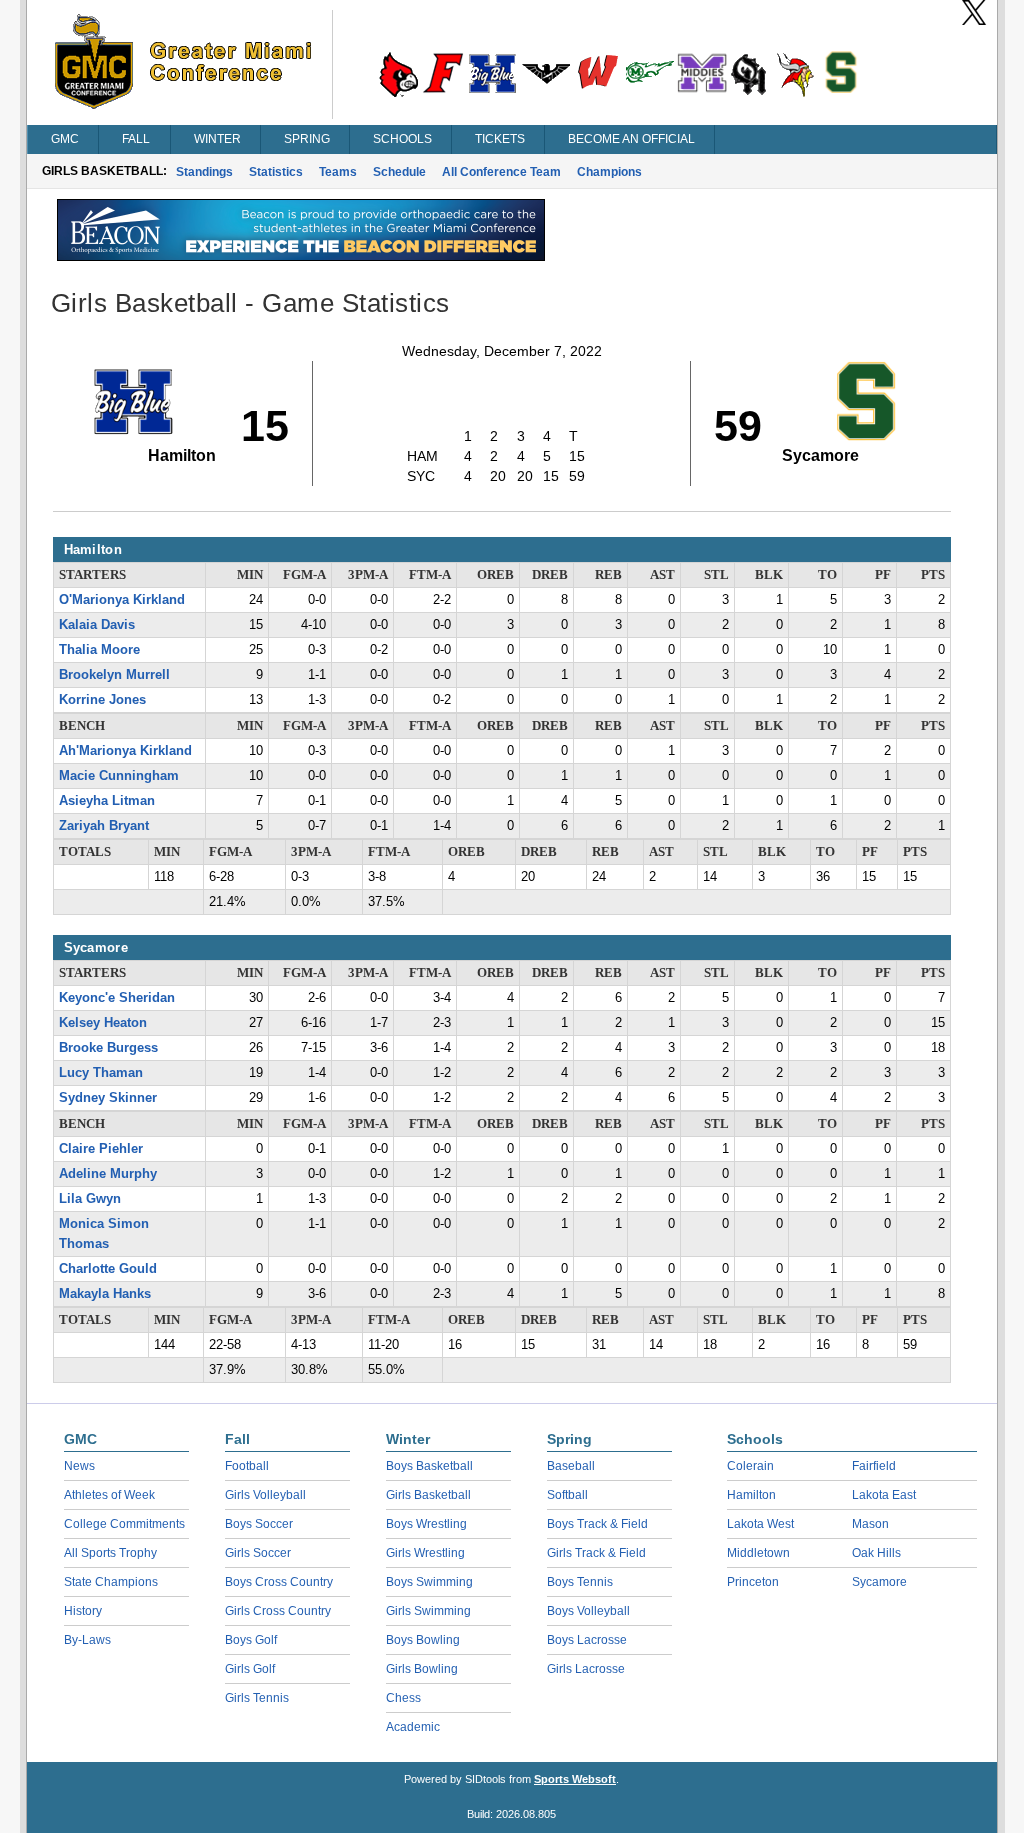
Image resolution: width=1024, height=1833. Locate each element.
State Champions (111, 1582)
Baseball (571, 1466)
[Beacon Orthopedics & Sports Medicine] (301, 256)
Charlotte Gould (108, 1269)
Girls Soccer (258, 1553)
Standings (204, 172)
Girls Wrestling (425, 1553)
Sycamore (879, 1582)
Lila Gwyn (90, 1199)
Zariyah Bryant (104, 826)
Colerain (750, 1466)
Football (247, 1466)
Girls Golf (250, 1669)
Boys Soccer (259, 1524)
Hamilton (751, 1495)
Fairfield (874, 1466)
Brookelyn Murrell (114, 675)
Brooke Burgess (108, 1048)
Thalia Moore (99, 650)
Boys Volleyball (588, 1611)
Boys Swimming (429, 1582)
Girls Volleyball (265, 1495)
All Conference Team (501, 172)
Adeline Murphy (108, 1174)
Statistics (276, 172)
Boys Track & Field (597, 1524)
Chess (403, 1698)
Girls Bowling (422, 1669)
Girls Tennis (257, 1698)
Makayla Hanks (105, 1294)
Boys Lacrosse (587, 1640)
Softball (567, 1495)
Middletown (758, 1553)
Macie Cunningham (119, 776)
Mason (870, 1524)
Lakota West (760, 1524)
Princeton (753, 1582)
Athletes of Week (109, 1495)
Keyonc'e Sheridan (117, 998)
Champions (609, 172)
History (83, 1611)
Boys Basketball (429, 1466)
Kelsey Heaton (103, 1023)
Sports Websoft (575, 1779)
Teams (338, 172)
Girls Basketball (428, 1495)
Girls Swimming (428, 1611)
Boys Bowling (423, 1640)
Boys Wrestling (426, 1524)
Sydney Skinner (108, 1098)
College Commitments (124, 1524)
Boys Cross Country (279, 1582)
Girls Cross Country (278, 1611)
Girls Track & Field (596, 1553)
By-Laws (87, 1640)
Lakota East (884, 1495)
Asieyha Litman (107, 801)
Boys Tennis (580, 1582)
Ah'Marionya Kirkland (125, 751)
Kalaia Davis (97, 625)
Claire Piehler (101, 1149)
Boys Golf (251, 1640)
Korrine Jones (102, 700)
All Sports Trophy (110, 1553)
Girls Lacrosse (586, 1669)
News (79, 1466)
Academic (413, 1727)
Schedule (399, 172)
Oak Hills (876, 1553)
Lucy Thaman (101, 1073)
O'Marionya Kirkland (122, 600)
